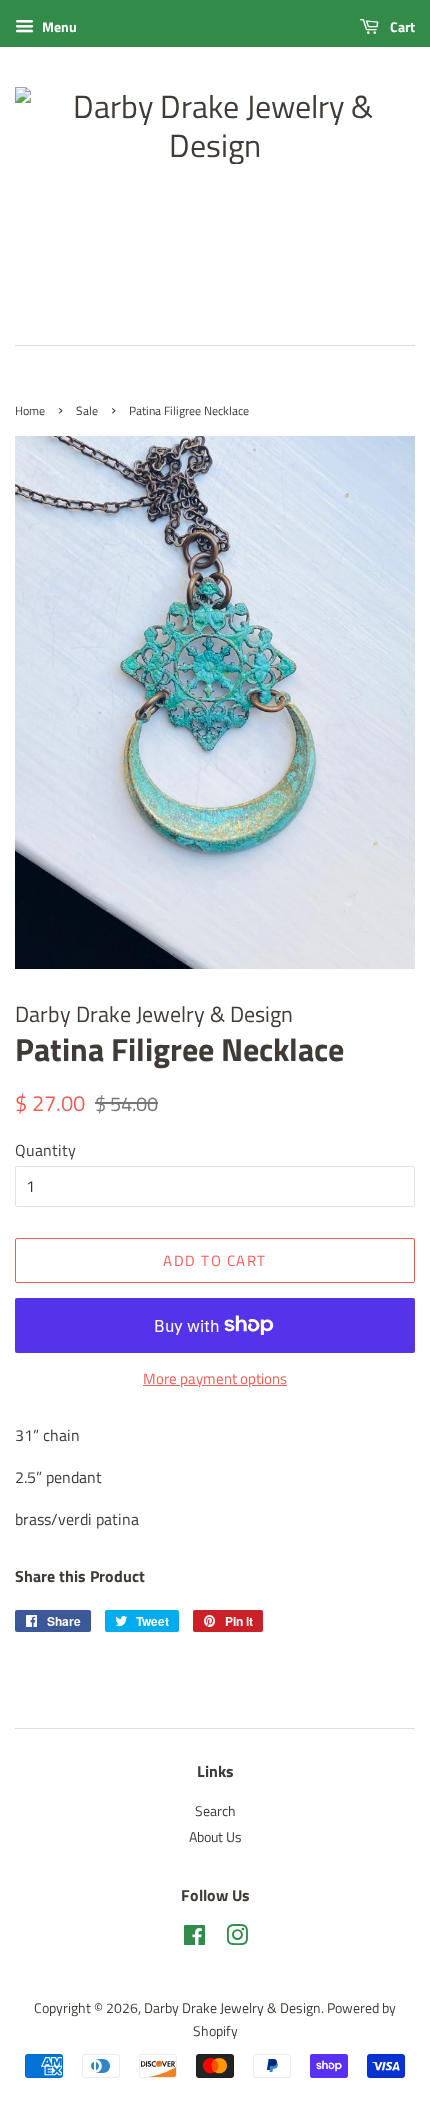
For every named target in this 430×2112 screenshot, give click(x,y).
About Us (215, 1837)
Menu (58, 26)
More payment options (215, 1378)
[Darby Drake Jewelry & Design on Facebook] (194, 1939)
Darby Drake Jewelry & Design (232, 2008)
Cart (401, 26)
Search (215, 1811)
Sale (87, 410)
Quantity (45, 1150)
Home (30, 410)
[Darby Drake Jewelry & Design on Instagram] (237, 1939)
